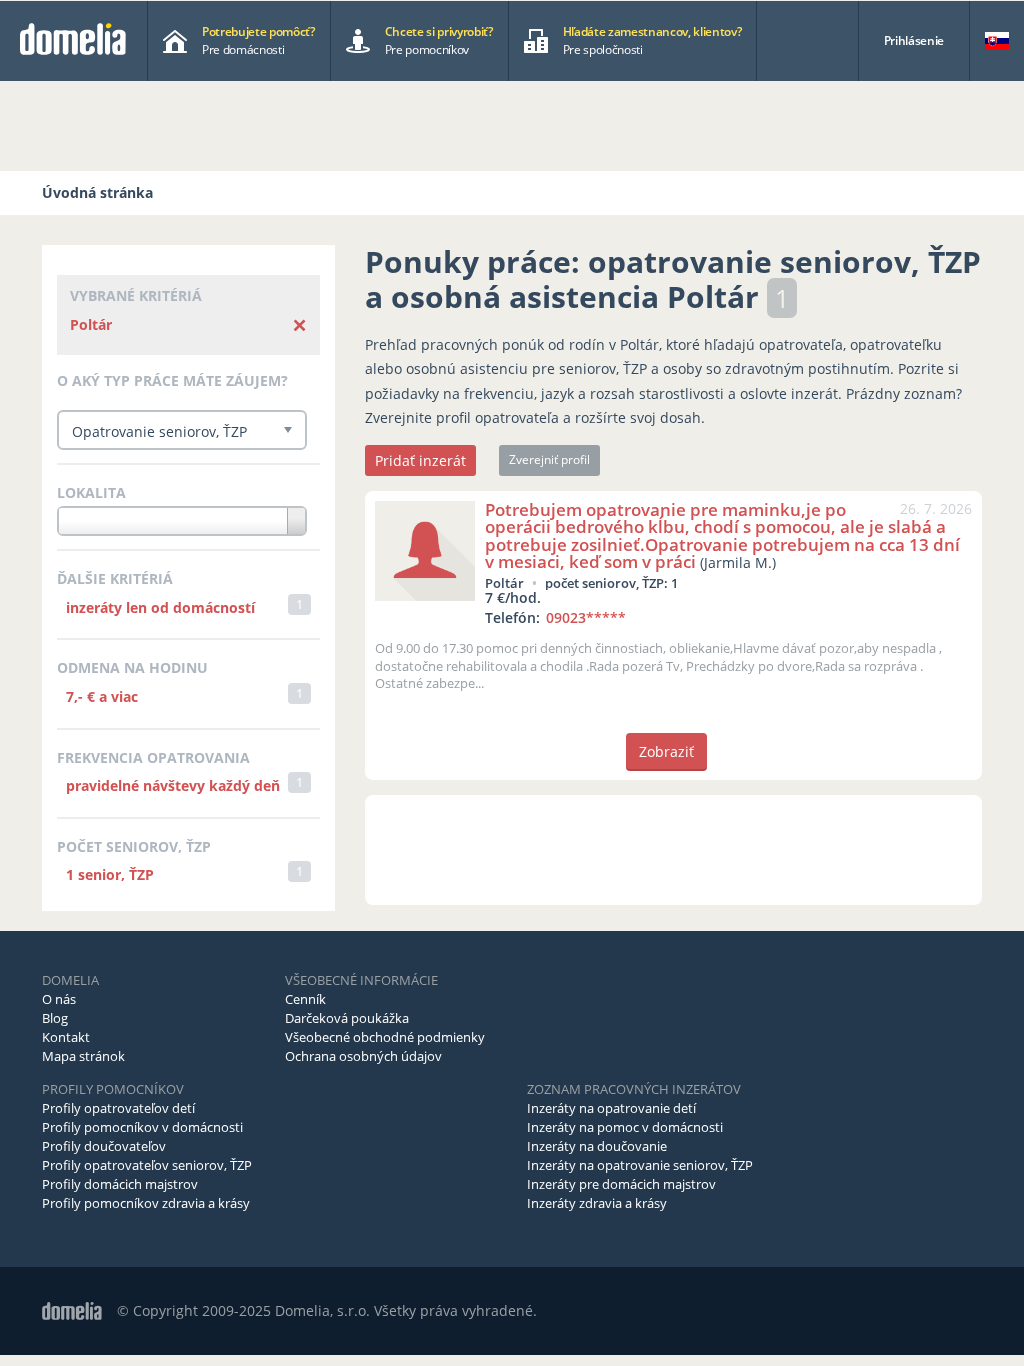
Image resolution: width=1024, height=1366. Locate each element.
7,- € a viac (102, 696)
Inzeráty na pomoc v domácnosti (625, 1127)
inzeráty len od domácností (160, 607)
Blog (55, 1018)
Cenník (305, 999)
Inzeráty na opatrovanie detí (611, 1108)
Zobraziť (666, 751)
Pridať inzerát (420, 460)
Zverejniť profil (549, 459)
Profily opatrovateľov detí (118, 1108)
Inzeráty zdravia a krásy (597, 1203)
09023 (586, 617)
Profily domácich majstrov (120, 1184)
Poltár (91, 324)
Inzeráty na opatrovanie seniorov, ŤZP (640, 1165)
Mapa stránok (83, 1056)
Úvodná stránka (97, 192)
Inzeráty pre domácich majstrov (621, 1184)
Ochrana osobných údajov (363, 1056)
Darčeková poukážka (347, 1018)
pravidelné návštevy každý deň (173, 785)
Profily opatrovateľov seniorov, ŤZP (147, 1165)
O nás (59, 999)
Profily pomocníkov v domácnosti (142, 1127)
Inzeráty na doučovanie (597, 1146)
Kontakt (66, 1037)
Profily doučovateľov (104, 1146)
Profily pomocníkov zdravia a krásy (146, 1203)
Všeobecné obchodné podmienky (385, 1037)
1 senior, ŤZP (110, 874)
